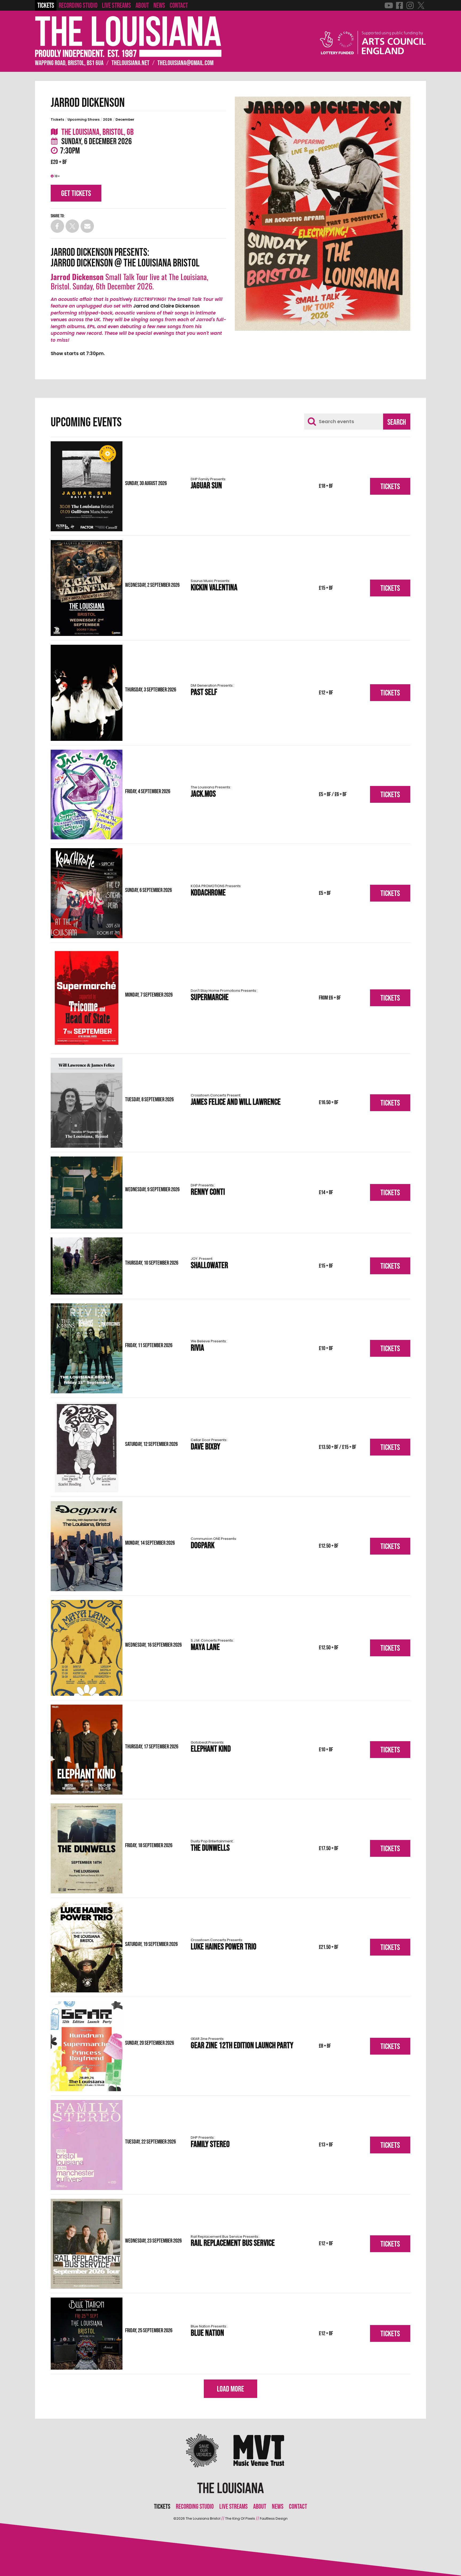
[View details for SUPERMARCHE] (87, 998)
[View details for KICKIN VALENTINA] (87, 588)
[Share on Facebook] (57, 226)
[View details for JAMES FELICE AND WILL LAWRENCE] (87, 1103)
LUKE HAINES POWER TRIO (224, 1945)
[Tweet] (72, 226)
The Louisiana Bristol (203, 2518)
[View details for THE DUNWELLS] (87, 1848)
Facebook (399, 5)
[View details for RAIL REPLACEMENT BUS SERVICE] (87, 2244)
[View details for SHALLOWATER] (87, 1266)
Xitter (421, 5)
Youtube (389, 5)
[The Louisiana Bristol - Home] (128, 37)
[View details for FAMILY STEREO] (87, 2145)
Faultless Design (274, 2518)
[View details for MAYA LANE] (87, 1648)
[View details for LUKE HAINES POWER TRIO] (87, 1947)
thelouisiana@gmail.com (185, 63)
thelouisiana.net (130, 63)
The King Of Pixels (240, 2518)
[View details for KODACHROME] (87, 893)
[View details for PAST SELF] (87, 693)
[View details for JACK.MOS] (87, 795)
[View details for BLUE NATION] (87, 2334)
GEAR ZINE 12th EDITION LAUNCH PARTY (242, 2044)
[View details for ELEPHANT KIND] (87, 1750)
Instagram (410, 5)
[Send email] (87, 226)
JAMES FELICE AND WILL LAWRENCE (236, 1101)
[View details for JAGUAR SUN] (87, 486)
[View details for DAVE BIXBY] (87, 1447)
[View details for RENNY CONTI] (87, 1193)
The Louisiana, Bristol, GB (97, 132)
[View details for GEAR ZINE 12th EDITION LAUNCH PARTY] (87, 2046)
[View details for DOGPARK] (87, 1546)
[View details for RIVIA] (87, 1348)
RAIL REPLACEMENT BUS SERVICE (233, 2242)
